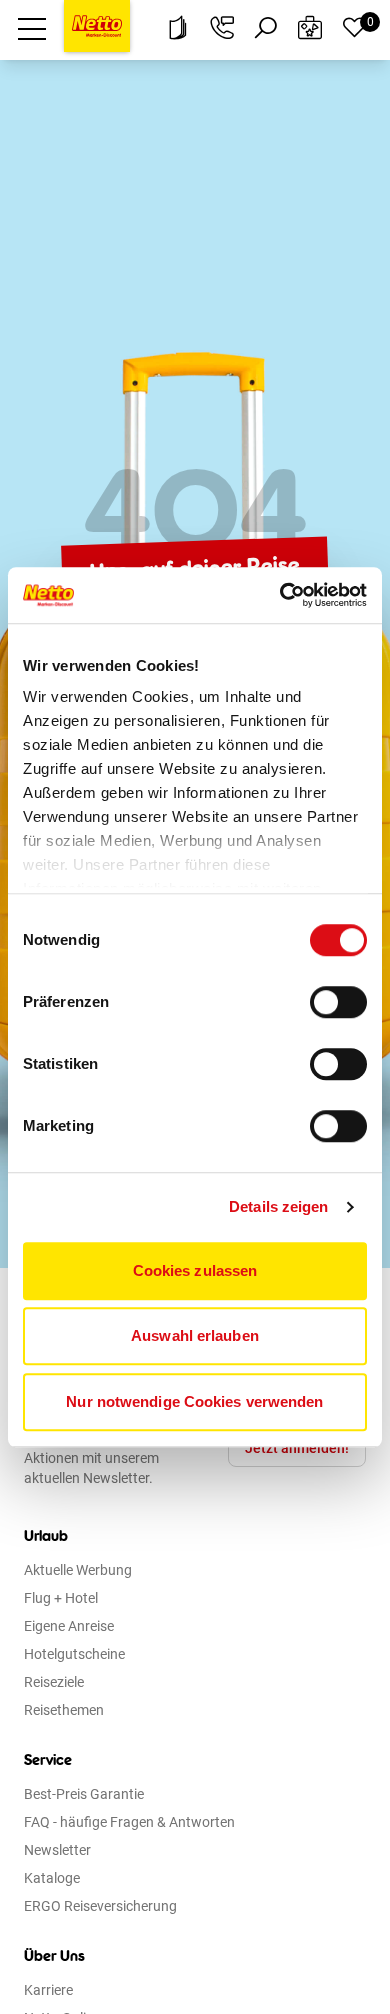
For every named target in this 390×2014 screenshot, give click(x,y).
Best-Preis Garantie (84, 1794)
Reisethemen (64, 1710)
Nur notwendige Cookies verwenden (194, 1401)
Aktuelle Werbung (78, 1570)
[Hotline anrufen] (222, 28)
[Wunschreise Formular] (310, 28)
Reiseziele (54, 1682)
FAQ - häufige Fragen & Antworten (129, 1822)
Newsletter (57, 1850)
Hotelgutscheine (74, 1654)
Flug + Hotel (61, 1598)
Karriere (48, 1990)
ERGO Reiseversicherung (100, 1906)
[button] (32, 28)
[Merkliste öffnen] (354, 28)
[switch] (338, 1002)
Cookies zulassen (195, 1270)
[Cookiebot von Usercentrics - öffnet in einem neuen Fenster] (280, 595)
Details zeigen (278, 1206)
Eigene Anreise (69, 1626)
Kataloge (52, 1878)
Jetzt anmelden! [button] (297, 1448)
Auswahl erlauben (195, 1335)
